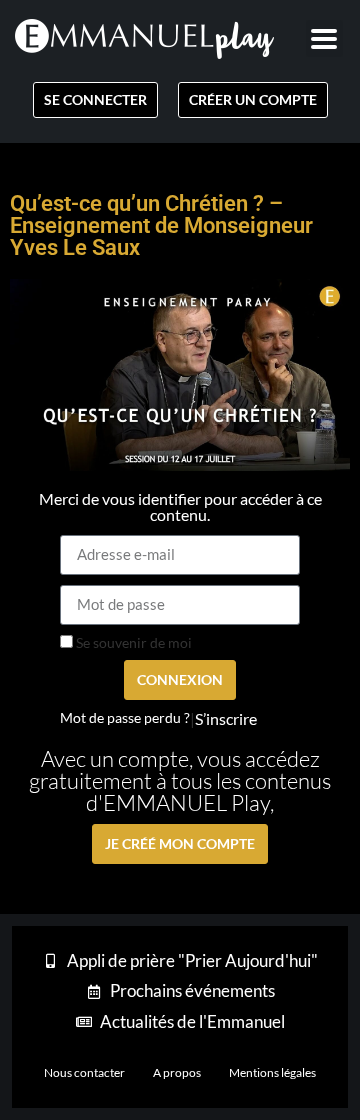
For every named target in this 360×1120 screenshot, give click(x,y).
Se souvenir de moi (132, 643)
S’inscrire (226, 719)
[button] (324, 38)
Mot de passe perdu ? (125, 718)
